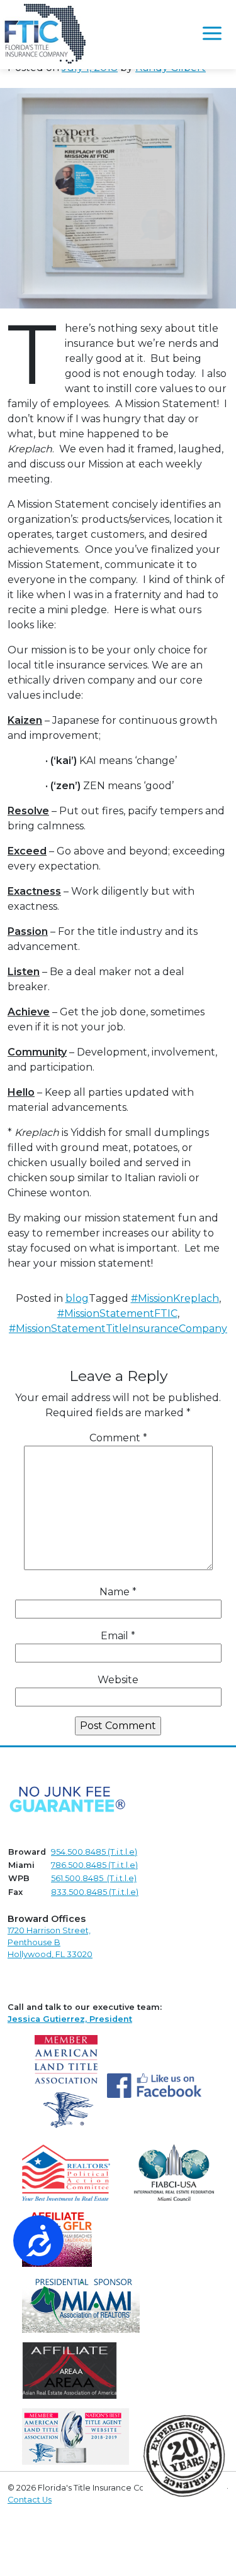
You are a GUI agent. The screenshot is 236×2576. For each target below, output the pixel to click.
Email (118, 1636)
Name (118, 1592)
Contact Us (30, 2500)
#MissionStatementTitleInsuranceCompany (118, 1329)
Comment (118, 1438)
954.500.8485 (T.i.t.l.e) (94, 1852)
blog (77, 1298)
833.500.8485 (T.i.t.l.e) (95, 1892)
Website (118, 1680)
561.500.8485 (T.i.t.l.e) (94, 1878)
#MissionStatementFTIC (117, 1313)
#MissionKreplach (175, 1298)
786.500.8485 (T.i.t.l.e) (94, 1865)
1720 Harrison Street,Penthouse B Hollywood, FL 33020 (50, 1942)
